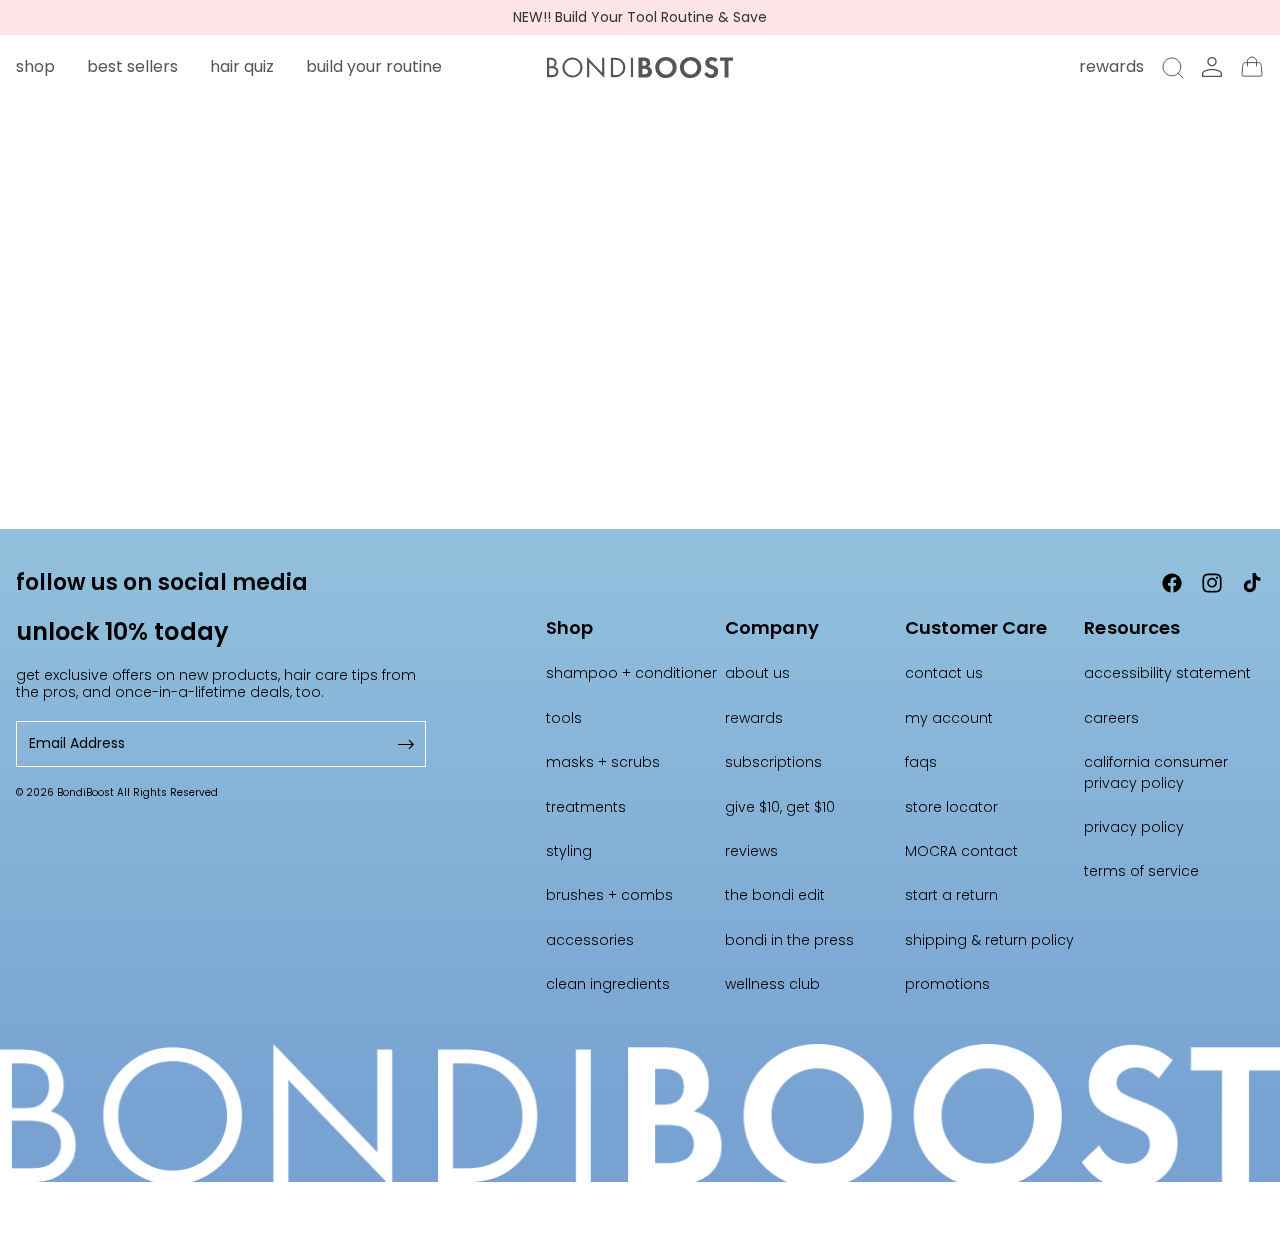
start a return (951, 895)
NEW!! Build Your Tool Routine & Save (640, 17)
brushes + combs (609, 895)
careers (1111, 718)
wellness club (772, 984)
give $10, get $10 (780, 807)
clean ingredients (608, 984)
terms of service (1141, 871)
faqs (921, 762)
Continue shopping (640, 394)
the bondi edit (775, 895)
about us (757, 673)
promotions (947, 984)
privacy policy (1134, 827)
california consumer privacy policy (1156, 772)
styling (569, 851)
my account (949, 718)
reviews (751, 851)
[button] (35, 66)
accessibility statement (1167, 673)
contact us (944, 673)
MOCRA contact (961, 851)
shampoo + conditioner (631, 673)
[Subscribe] (404, 743)
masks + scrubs (603, 762)
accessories (590, 940)
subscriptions (773, 762)
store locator (951, 807)
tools (564, 718)
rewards (754, 718)
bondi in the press (789, 940)
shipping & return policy (989, 940)
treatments (586, 807)
